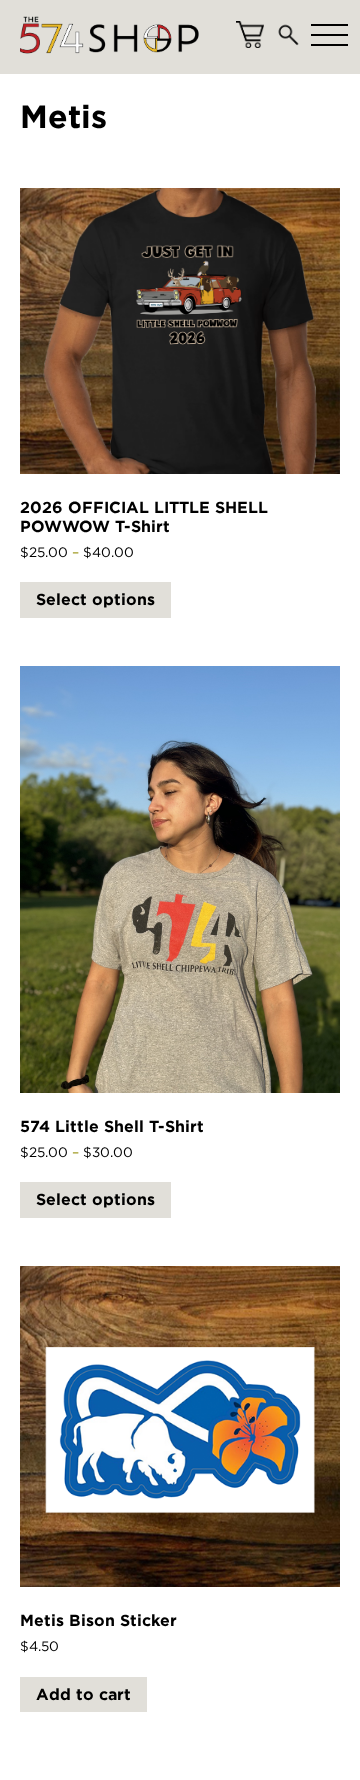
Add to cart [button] (83, 1694)
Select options (95, 599)
